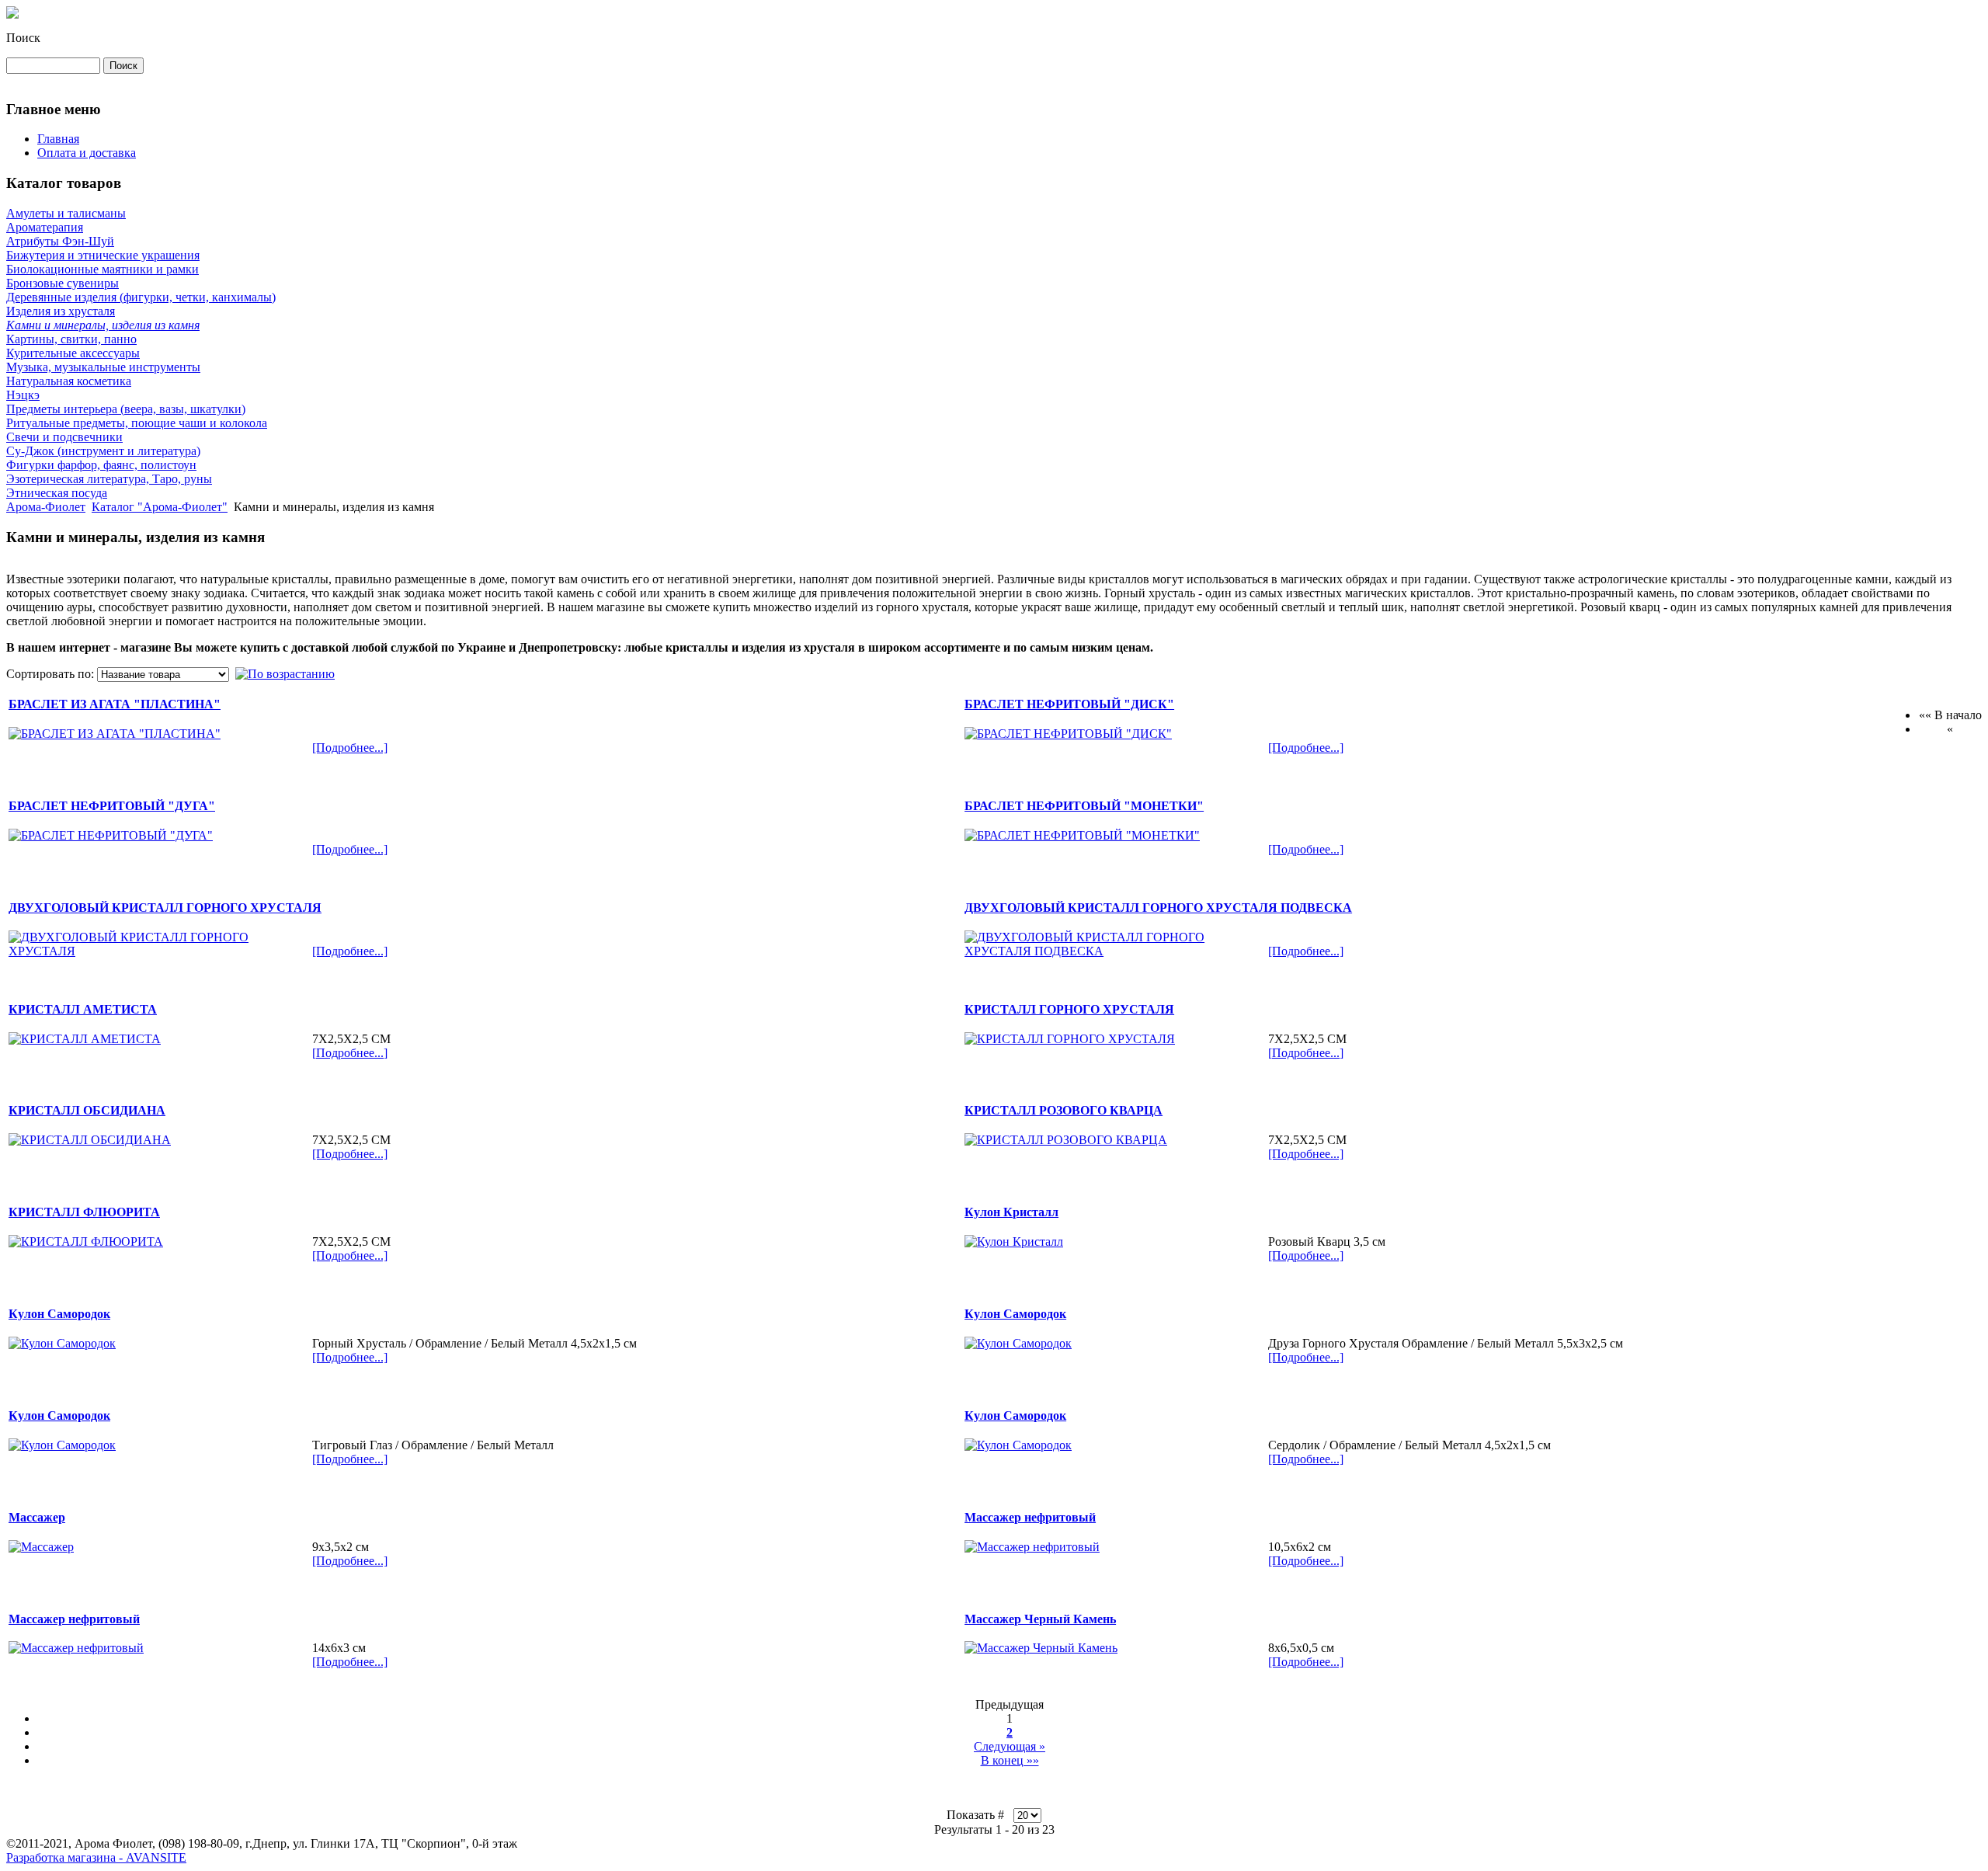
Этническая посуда (57, 493)
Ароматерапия (45, 227)
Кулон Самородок (59, 1314)
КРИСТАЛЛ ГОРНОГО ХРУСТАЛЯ (1069, 1009)
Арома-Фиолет (46, 507)
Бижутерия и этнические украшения (103, 255)
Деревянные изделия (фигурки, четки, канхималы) (141, 297)
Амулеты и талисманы (66, 213)
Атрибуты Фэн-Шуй (60, 241)
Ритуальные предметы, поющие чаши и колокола (137, 423)
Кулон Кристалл (1011, 1212)
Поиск (23, 38)
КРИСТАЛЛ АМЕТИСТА (83, 1009)
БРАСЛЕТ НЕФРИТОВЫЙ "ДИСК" (1069, 704)
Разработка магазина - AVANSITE (96, 1857)
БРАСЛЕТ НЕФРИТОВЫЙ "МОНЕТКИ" (1084, 806)
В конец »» (1010, 1760)
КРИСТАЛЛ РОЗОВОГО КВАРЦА (1064, 1110)
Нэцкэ (23, 395)
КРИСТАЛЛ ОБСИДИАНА (87, 1110)
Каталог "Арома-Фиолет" (160, 507)
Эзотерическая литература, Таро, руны (109, 479)
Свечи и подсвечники (64, 437)
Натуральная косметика (69, 381)
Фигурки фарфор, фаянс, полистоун (101, 465)
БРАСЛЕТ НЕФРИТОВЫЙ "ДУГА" (112, 806)
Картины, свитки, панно (71, 339)
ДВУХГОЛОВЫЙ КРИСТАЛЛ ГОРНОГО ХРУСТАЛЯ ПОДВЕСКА (1158, 908)
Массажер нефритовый (1030, 1517)
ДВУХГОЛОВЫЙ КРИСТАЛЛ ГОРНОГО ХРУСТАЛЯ (165, 908)
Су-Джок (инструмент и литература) (103, 451)
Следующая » (1010, 1746)
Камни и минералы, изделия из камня (103, 325)
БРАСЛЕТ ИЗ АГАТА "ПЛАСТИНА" (115, 704)
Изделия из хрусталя (61, 311)
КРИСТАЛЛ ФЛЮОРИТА (84, 1212)
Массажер (37, 1517)
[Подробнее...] (350, 748)
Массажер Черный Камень (1040, 1619)
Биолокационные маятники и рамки (103, 269)
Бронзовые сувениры (63, 283)
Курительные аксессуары (73, 353)
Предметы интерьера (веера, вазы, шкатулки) (126, 409)
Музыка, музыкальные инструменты (103, 367)
